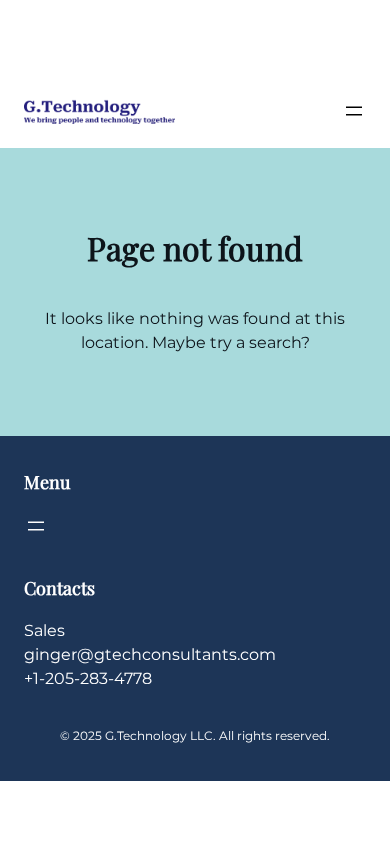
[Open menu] (354, 111)
